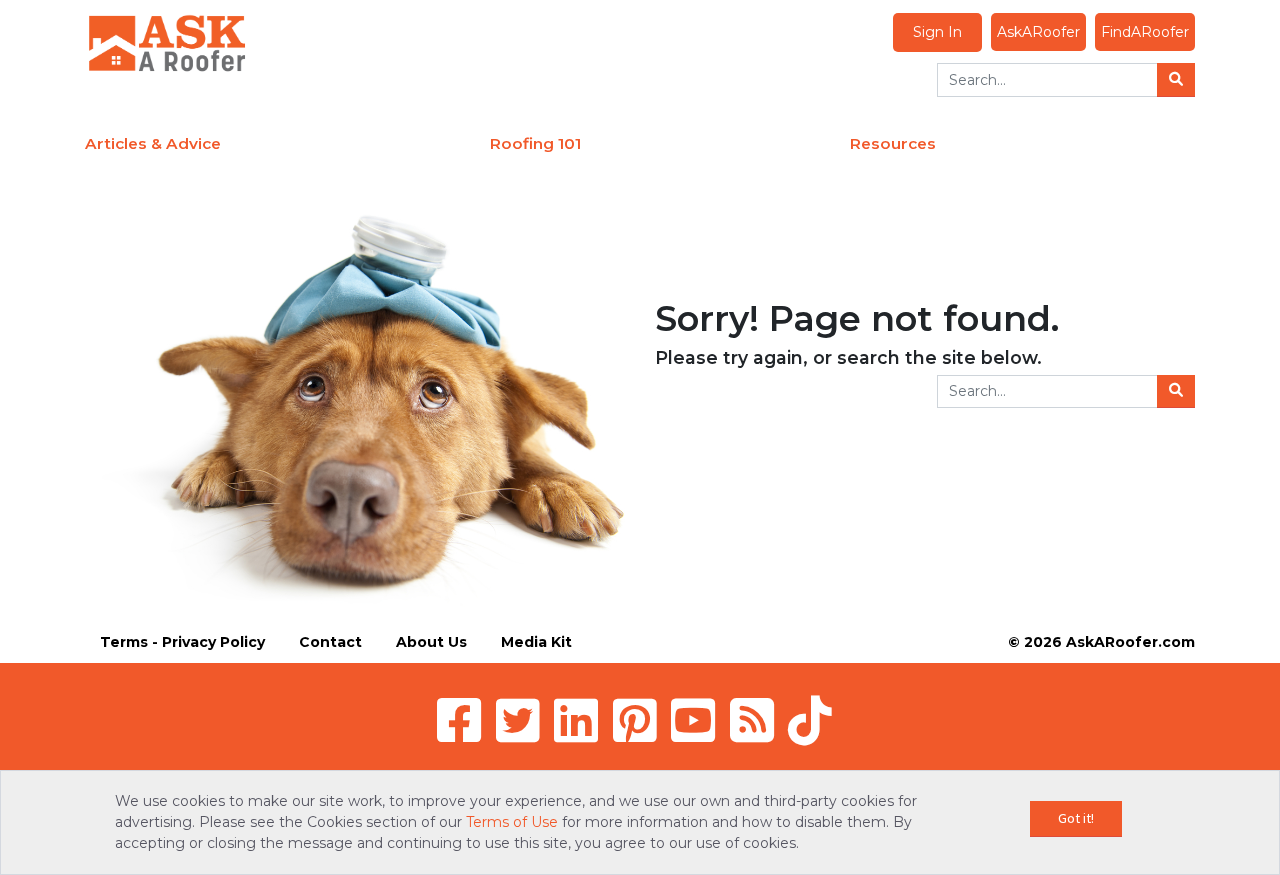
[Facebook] (459, 720)
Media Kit (536, 642)
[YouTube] (693, 720)
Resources (893, 143)
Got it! (1076, 818)
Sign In (937, 32)
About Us (431, 642)
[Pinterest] (635, 720)
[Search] (1176, 80)
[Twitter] (518, 720)
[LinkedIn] (576, 720)
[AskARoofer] (167, 42)
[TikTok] (810, 720)
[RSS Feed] (752, 720)
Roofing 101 (535, 143)
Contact (330, 642)
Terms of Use (512, 822)
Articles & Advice (153, 143)
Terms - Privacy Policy (182, 642)
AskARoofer (1038, 32)
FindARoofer (1145, 32)
